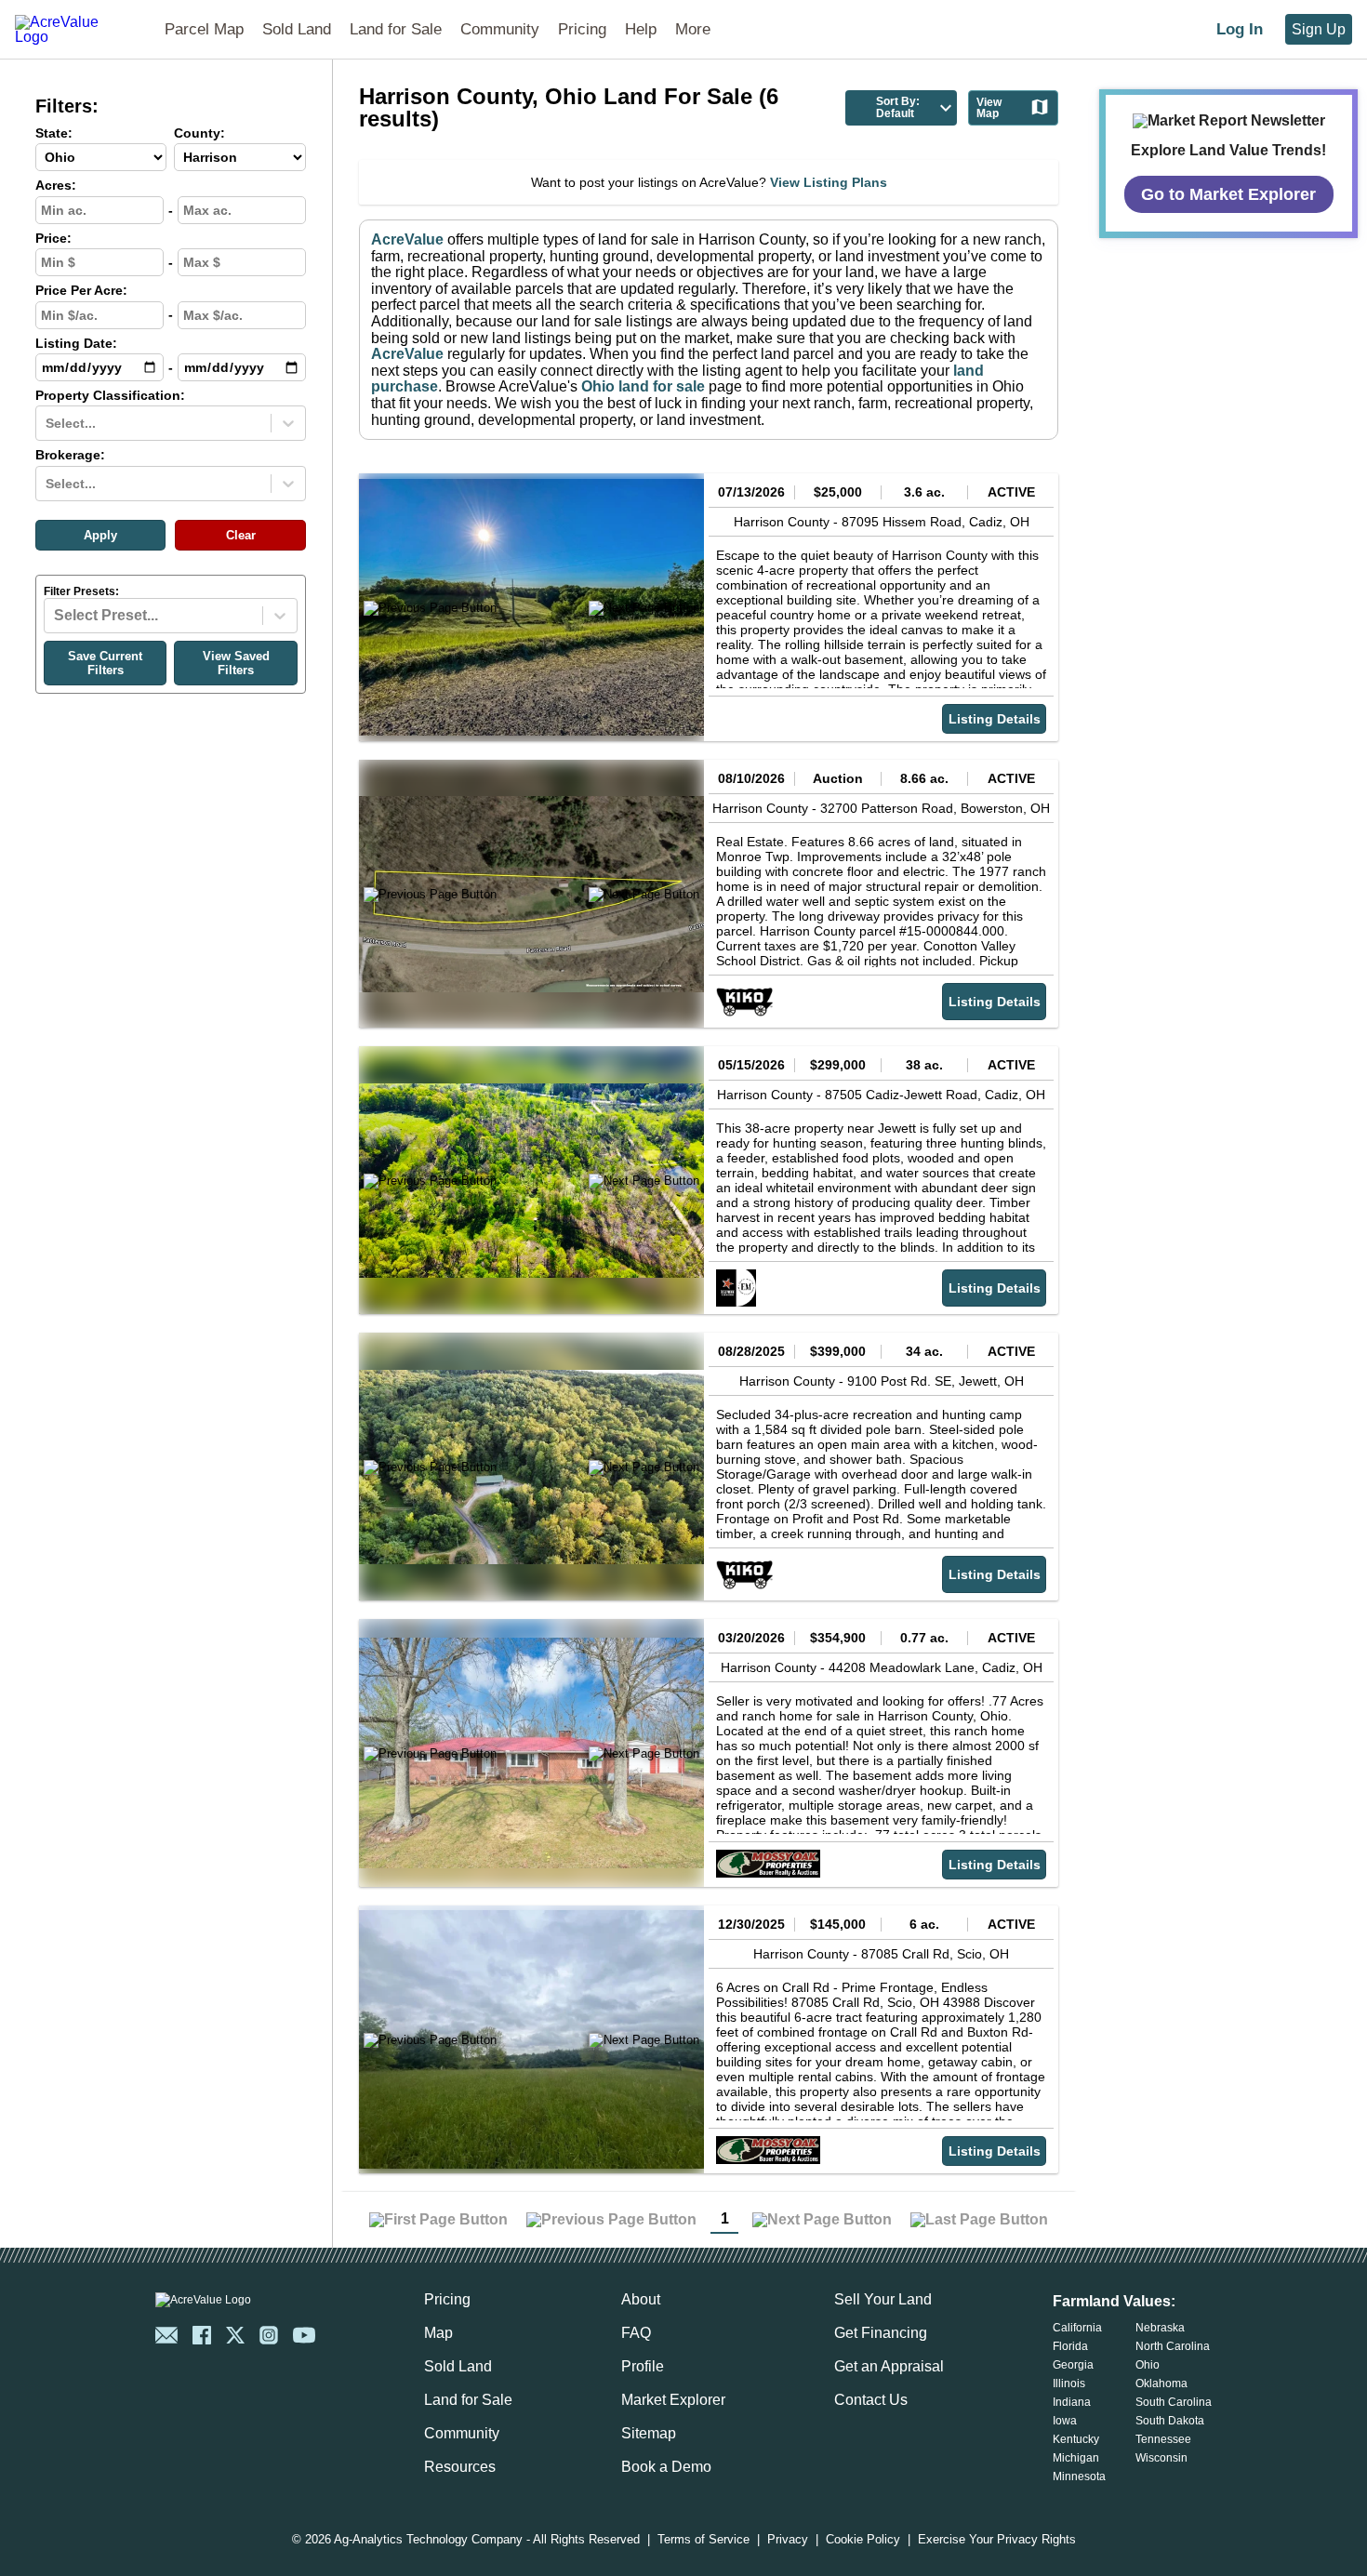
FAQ (636, 2333)
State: (54, 133)
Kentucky (1076, 2439)
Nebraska (1160, 2328)
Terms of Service (703, 2540)
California (1077, 2328)
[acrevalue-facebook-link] (202, 2335)
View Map (989, 108)
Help (641, 29)
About (641, 2299)
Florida (1070, 2346)
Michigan (1076, 2458)
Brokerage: (70, 455)
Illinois (1069, 2383)
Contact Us (871, 2400)
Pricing (582, 29)
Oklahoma (1161, 2383)
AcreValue (407, 239)
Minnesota (1079, 2476)
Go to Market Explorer (1228, 194)
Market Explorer (673, 2400)
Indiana (1072, 2402)
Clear (241, 535)
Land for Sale (396, 29)
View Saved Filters (236, 663)
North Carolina (1173, 2346)
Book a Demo (666, 2467)
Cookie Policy (863, 2540)
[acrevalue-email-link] (166, 2335)
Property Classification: (110, 396)
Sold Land (297, 29)
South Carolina (1174, 2402)
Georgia (1073, 2365)
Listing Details (995, 719)
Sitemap (649, 2433)
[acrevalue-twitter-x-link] (235, 2335)
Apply (100, 535)
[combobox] (47, 423)
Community (500, 29)
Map (438, 2333)
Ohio (1148, 2365)
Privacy (788, 2540)
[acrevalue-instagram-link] (269, 2335)
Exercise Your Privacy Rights (997, 2540)
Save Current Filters (105, 663)
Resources (460, 2467)
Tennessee (1163, 2439)
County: (199, 133)
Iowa (1065, 2421)
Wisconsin (1161, 2458)
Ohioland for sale (643, 386)
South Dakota (1170, 2421)
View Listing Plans (829, 182)
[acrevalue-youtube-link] (304, 2335)
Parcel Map (204, 29)
